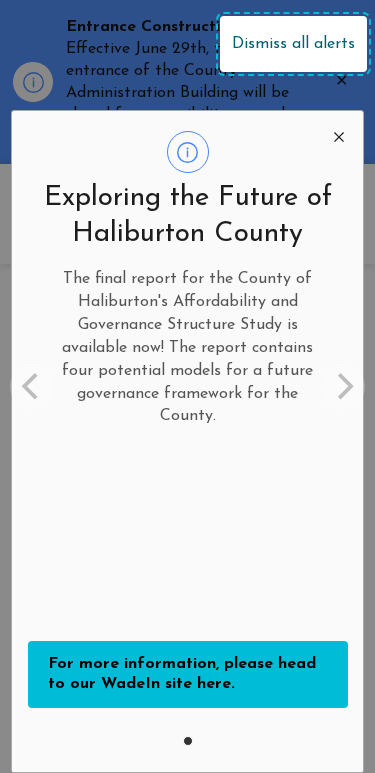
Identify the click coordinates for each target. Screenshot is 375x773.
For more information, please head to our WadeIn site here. (182, 674)
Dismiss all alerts (293, 44)
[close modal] (339, 135)
